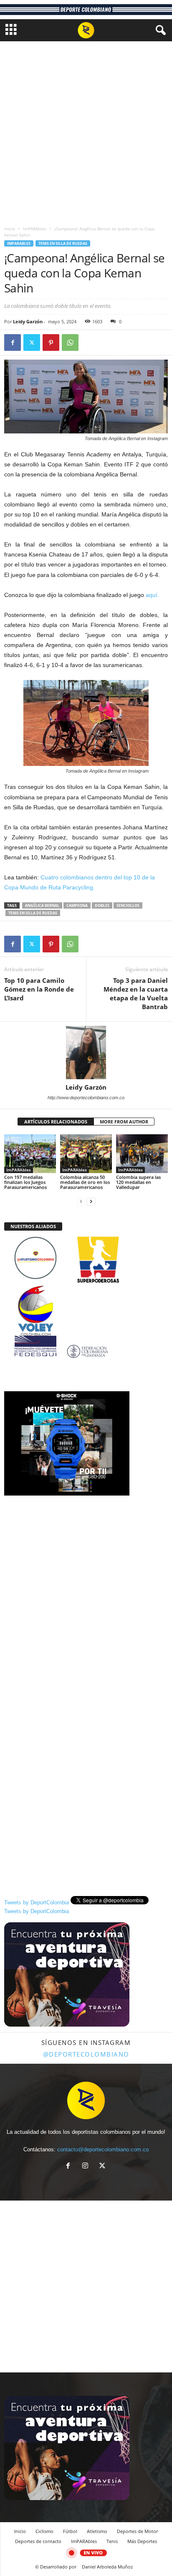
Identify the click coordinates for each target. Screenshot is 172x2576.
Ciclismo (44, 2531)
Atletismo (97, 2531)
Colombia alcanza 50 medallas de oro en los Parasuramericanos (85, 1182)
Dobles (102, 905)
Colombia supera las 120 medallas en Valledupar (138, 1182)
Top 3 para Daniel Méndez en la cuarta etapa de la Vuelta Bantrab (136, 993)
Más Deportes (142, 2541)
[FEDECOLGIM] (86, 1351)
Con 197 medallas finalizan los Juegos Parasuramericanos (25, 1182)
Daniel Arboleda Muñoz (107, 2567)
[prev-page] (81, 1201)
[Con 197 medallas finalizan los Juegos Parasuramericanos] (30, 1154)
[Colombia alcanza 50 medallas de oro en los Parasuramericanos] (86, 1154)
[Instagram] (87, 2167)
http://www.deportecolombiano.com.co (86, 1098)
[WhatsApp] (70, 342)
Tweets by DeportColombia (37, 1902)
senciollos (128, 905)
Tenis (112, 2541)
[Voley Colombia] (86, 1291)
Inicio (10, 229)
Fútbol (70, 2531)
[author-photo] (86, 1053)
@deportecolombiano (86, 2054)
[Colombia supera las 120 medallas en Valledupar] (142, 1154)
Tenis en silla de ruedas (63, 243)
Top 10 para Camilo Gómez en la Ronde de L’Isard (39, 989)
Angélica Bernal (42, 905)
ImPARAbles (35, 229)
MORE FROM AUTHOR (124, 1122)
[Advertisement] (86, 131)
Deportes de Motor (137, 2531)
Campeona (77, 905)
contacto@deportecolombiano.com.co (103, 2149)
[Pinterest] (51, 342)
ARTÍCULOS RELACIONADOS (56, 1122)
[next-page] (91, 1201)
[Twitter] (32, 342)
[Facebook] (13, 342)
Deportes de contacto (38, 2541)
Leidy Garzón (28, 321)
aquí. (153, 595)
